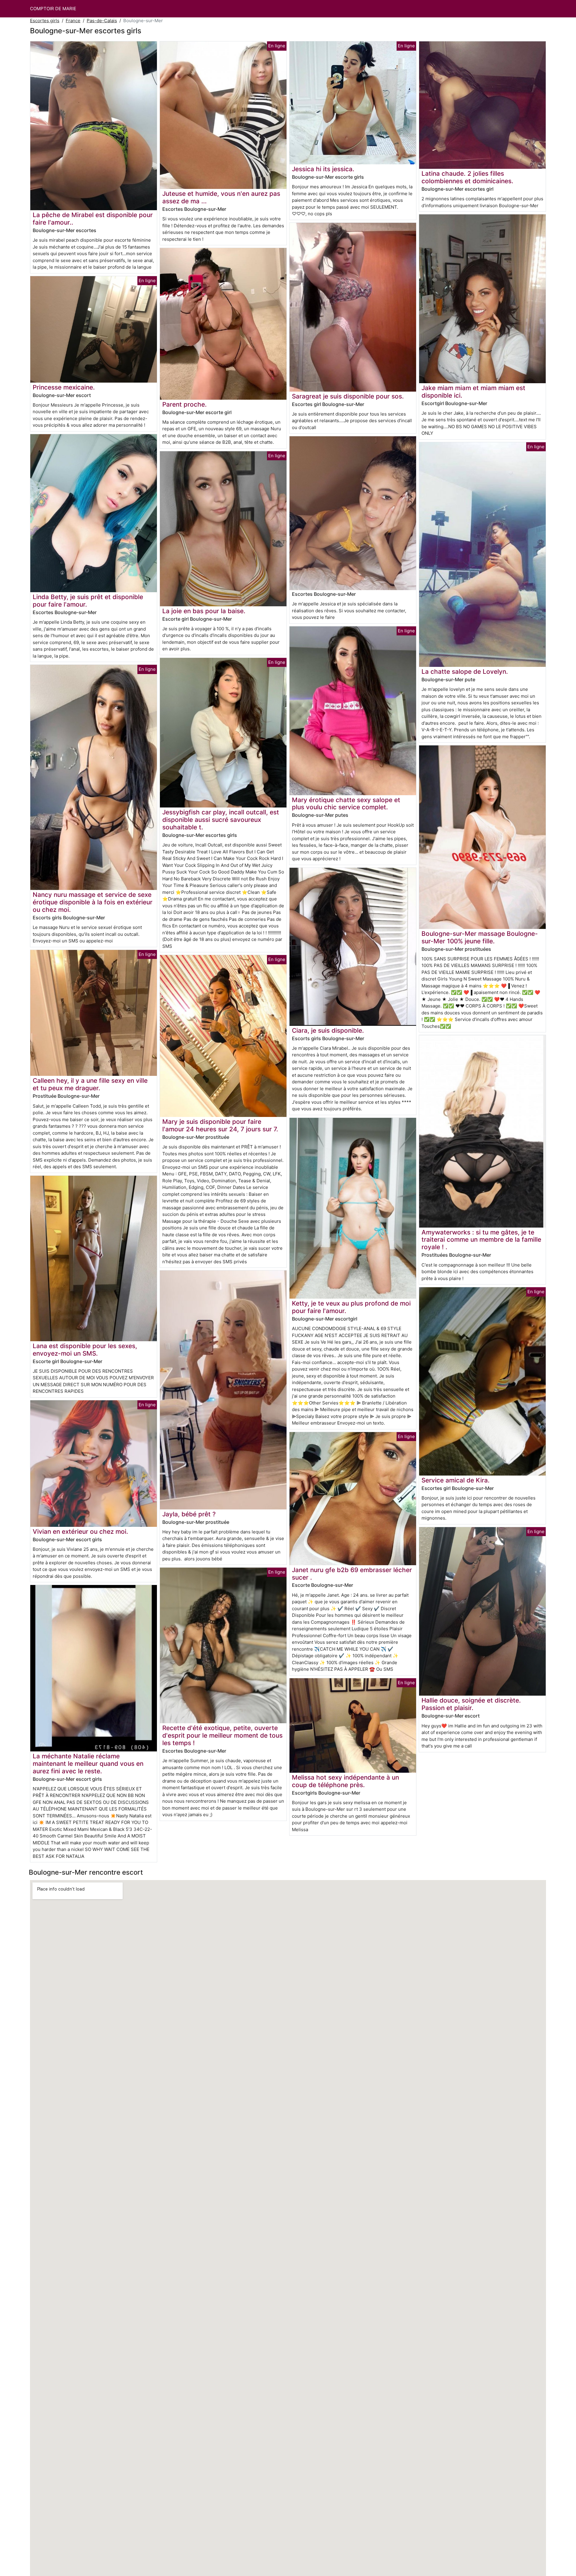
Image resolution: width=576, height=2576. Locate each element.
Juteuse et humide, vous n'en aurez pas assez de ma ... (221, 197)
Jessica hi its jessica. (323, 169)
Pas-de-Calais (102, 21)
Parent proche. (184, 404)
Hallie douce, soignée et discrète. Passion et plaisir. (471, 1704)
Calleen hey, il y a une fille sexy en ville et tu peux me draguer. (90, 1084)
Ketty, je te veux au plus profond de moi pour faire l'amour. (351, 1307)
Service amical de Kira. (456, 1480)
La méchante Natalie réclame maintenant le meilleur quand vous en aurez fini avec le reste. (88, 1764)
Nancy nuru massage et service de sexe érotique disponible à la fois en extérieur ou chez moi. (93, 902)
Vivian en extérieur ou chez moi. (80, 1531)
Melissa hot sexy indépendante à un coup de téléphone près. (345, 1781)
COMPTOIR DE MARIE (53, 9)
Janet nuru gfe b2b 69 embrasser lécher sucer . (352, 1574)
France (73, 21)
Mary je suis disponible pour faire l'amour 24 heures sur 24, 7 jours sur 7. (220, 1125)
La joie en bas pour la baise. (204, 611)
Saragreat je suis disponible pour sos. (348, 396)
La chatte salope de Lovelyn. (465, 672)
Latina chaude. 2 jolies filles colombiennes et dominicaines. (467, 177)
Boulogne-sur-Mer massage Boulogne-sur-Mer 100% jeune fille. (480, 937)
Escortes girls (45, 21)
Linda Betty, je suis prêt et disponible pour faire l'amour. (88, 601)
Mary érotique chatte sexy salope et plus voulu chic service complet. (346, 804)
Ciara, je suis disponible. (328, 1030)
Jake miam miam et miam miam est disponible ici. (473, 392)
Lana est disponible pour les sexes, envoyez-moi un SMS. (85, 1350)
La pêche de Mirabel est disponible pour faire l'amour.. (93, 219)
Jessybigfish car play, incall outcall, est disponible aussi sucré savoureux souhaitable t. (221, 820)
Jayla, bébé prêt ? (189, 1514)
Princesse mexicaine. (64, 387)
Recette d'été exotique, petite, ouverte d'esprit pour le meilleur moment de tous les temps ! (222, 1735)
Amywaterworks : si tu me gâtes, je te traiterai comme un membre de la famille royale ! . (481, 1240)
